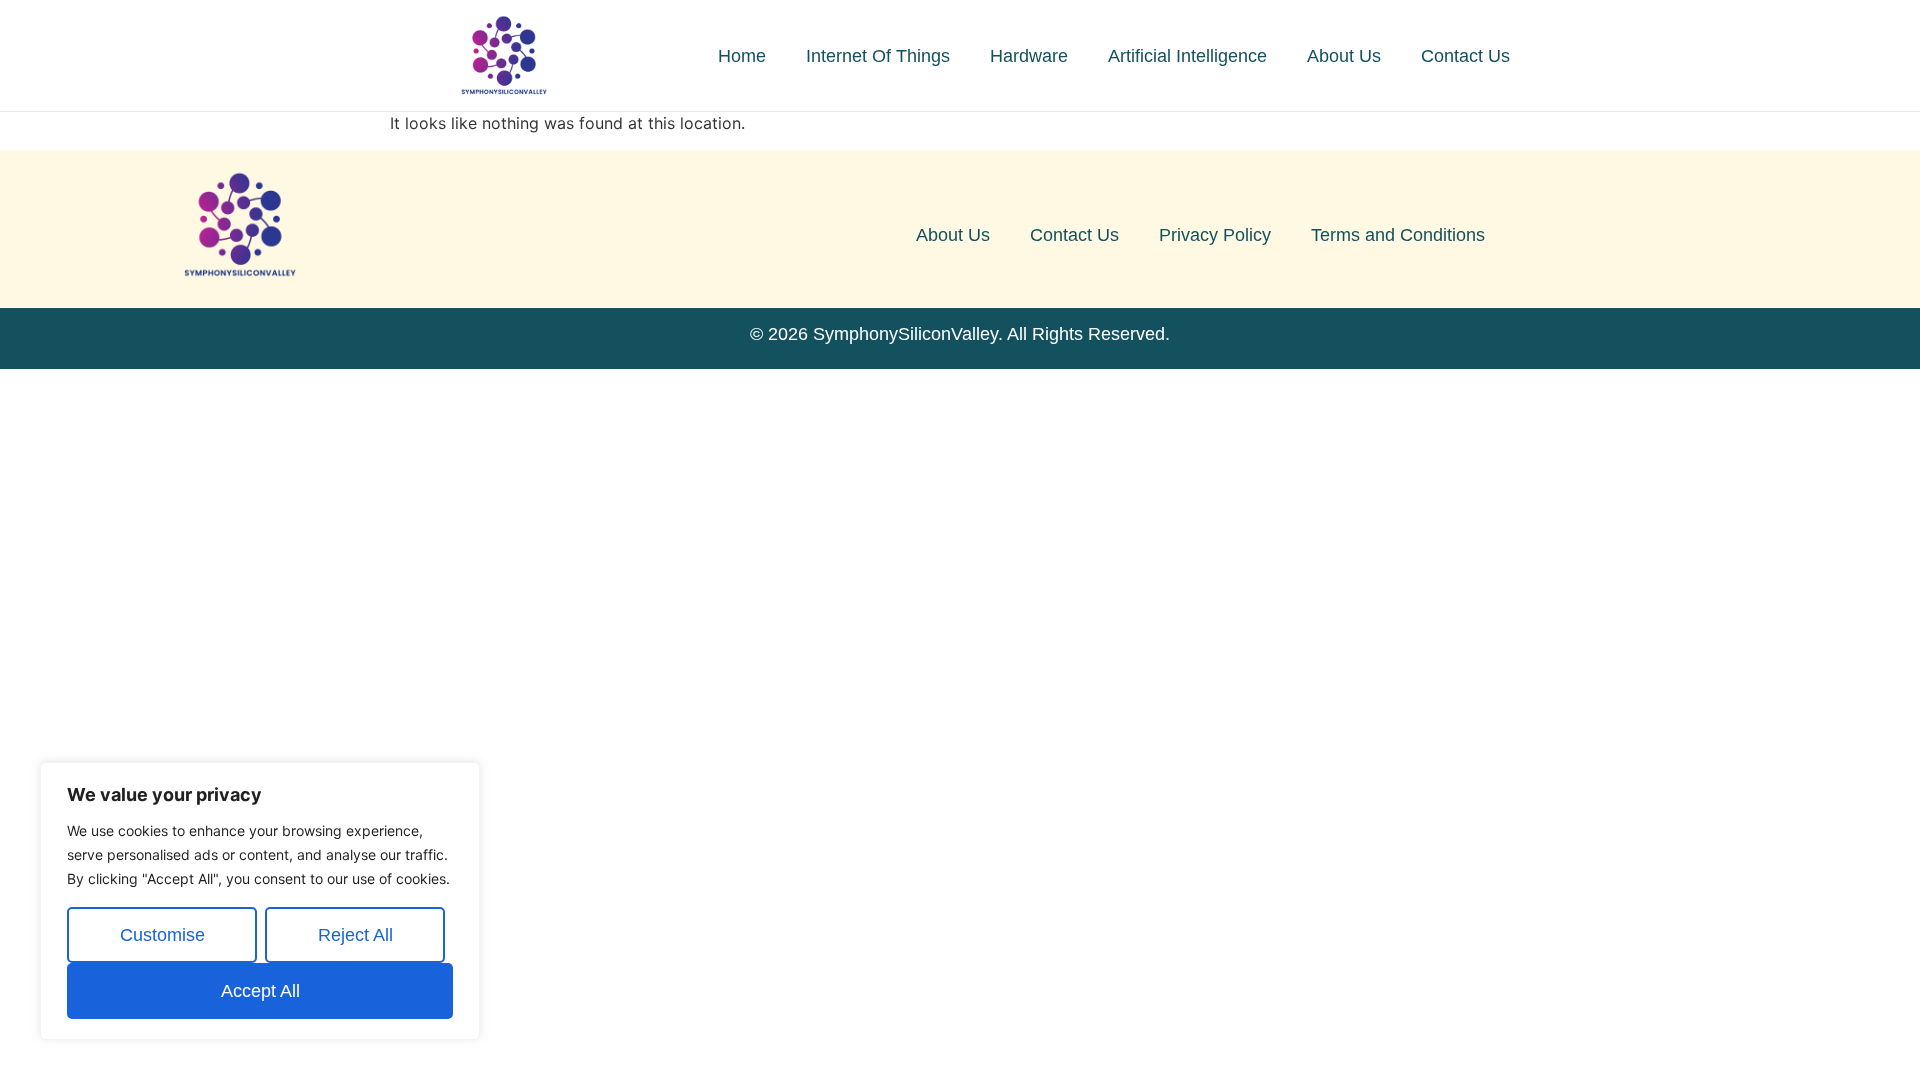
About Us (1344, 56)
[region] (260, 901)
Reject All (355, 935)
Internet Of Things (878, 56)
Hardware (1029, 56)
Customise (162, 935)
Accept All (260, 991)
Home (742, 56)
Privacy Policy (1215, 235)
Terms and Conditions (1398, 235)
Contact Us (1465, 56)
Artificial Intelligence (1187, 56)
